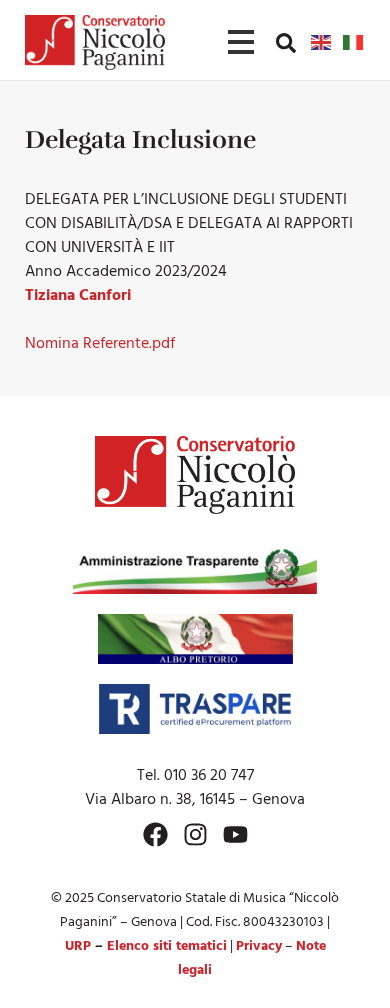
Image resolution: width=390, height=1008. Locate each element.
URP (78, 946)
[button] (286, 42)
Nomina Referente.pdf (100, 344)
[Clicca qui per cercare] (286, 43)
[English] (322, 42)
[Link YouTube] (235, 834)
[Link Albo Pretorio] (195, 639)
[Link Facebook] (155, 834)
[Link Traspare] (194, 709)
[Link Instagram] (195, 834)
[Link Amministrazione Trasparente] (195, 569)
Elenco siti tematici (167, 946)
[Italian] (354, 42)
